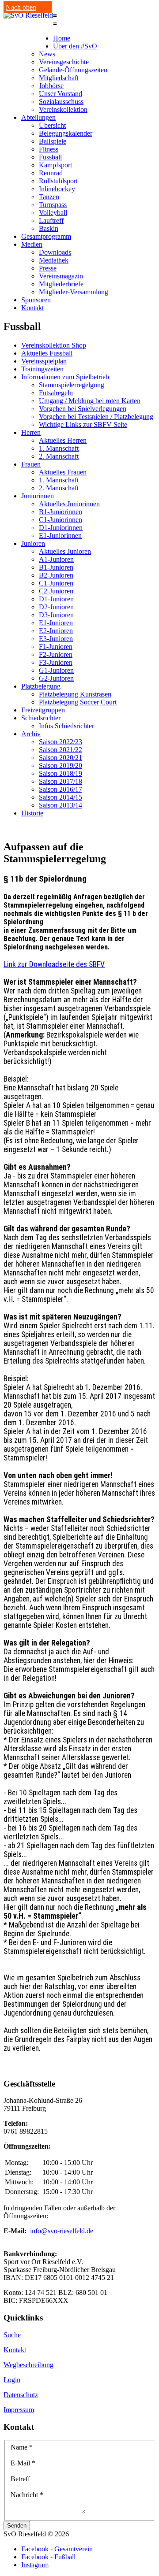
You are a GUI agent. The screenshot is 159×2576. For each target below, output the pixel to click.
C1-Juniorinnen (61, 520)
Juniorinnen (38, 496)
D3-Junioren (56, 615)
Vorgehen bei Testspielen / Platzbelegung (96, 417)
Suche (12, 2335)
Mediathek (54, 260)
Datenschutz (21, 2395)
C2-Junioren (56, 591)
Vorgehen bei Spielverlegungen (83, 409)
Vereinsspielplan (44, 361)
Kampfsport (55, 165)
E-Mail (23, 2463)
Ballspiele (53, 141)
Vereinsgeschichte (64, 62)
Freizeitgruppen (43, 710)
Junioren (33, 543)
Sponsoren (36, 300)
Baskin (49, 228)
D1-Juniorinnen (61, 528)
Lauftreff (51, 221)
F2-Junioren (56, 654)
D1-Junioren (56, 599)
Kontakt (32, 308)
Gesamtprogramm (46, 236)
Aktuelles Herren (63, 440)
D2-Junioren (56, 607)
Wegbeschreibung (28, 2365)
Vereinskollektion (63, 109)
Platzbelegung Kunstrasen (75, 694)
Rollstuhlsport (58, 181)
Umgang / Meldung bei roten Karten (90, 401)
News (47, 54)
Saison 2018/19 (61, 773)
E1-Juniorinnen (60, 536)
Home (62, 38)
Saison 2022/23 (61, 742)
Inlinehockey (57, 189)
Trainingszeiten (42, 369)
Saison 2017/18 (61, 781)
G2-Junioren (56, 678)
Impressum (19, 2410)
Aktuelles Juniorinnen (69, 504)
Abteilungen (38, 117)
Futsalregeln (56, 393)
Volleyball (53, 213)
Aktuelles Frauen (63, 472)
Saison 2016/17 (61, 789)
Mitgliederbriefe (61, 284)
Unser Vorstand (61, 94)
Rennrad (51, 173)
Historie (32, 813)
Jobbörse (51, 86)
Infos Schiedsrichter (66, 726)
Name (22, 2447)
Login (12, 2380)
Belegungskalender (66, 133)
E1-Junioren (56, 623)
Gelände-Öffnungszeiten (73, 70)
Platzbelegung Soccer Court (78, 702)
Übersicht (52, 125)
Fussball (50, 157)
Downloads (55, 252)
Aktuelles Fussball (47, 353)
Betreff (20, 2479)
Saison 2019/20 (61, 765)
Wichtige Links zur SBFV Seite (83, 424)
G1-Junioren (56, 670)
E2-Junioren (56, 631)
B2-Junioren (56, 575)
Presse (48, 268)
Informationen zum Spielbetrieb (65, 377)
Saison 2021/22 (61, 750)
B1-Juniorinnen (61, 512)
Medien (32, 244)
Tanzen (49, 197)
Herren (31, 432)
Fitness (49, 149)
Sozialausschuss (61, 102)
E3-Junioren (56, 639)
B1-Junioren (56, 567)
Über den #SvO (75, 46)
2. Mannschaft (59, 456)
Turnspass (53, 205)
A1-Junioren (56, 559)
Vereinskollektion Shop (54, 345)
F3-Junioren (56, 662)
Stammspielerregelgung (72, 385)
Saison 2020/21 (61, 758)
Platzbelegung (41, 686)
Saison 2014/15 (61, 797)
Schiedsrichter (41, 718)
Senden (17, 2526)
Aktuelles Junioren (65, 551)
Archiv (31, 734)
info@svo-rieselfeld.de (62, 2231)
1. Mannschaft (59, 448)
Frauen (31, 464)
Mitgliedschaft (59, 78)
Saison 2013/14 (61, 805)
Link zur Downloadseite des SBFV (54, 964)
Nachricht (27, 2495)
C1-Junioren (56, 583)
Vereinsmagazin (61, 276)
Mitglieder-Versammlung (74, 292)
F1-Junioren (56, 647)
